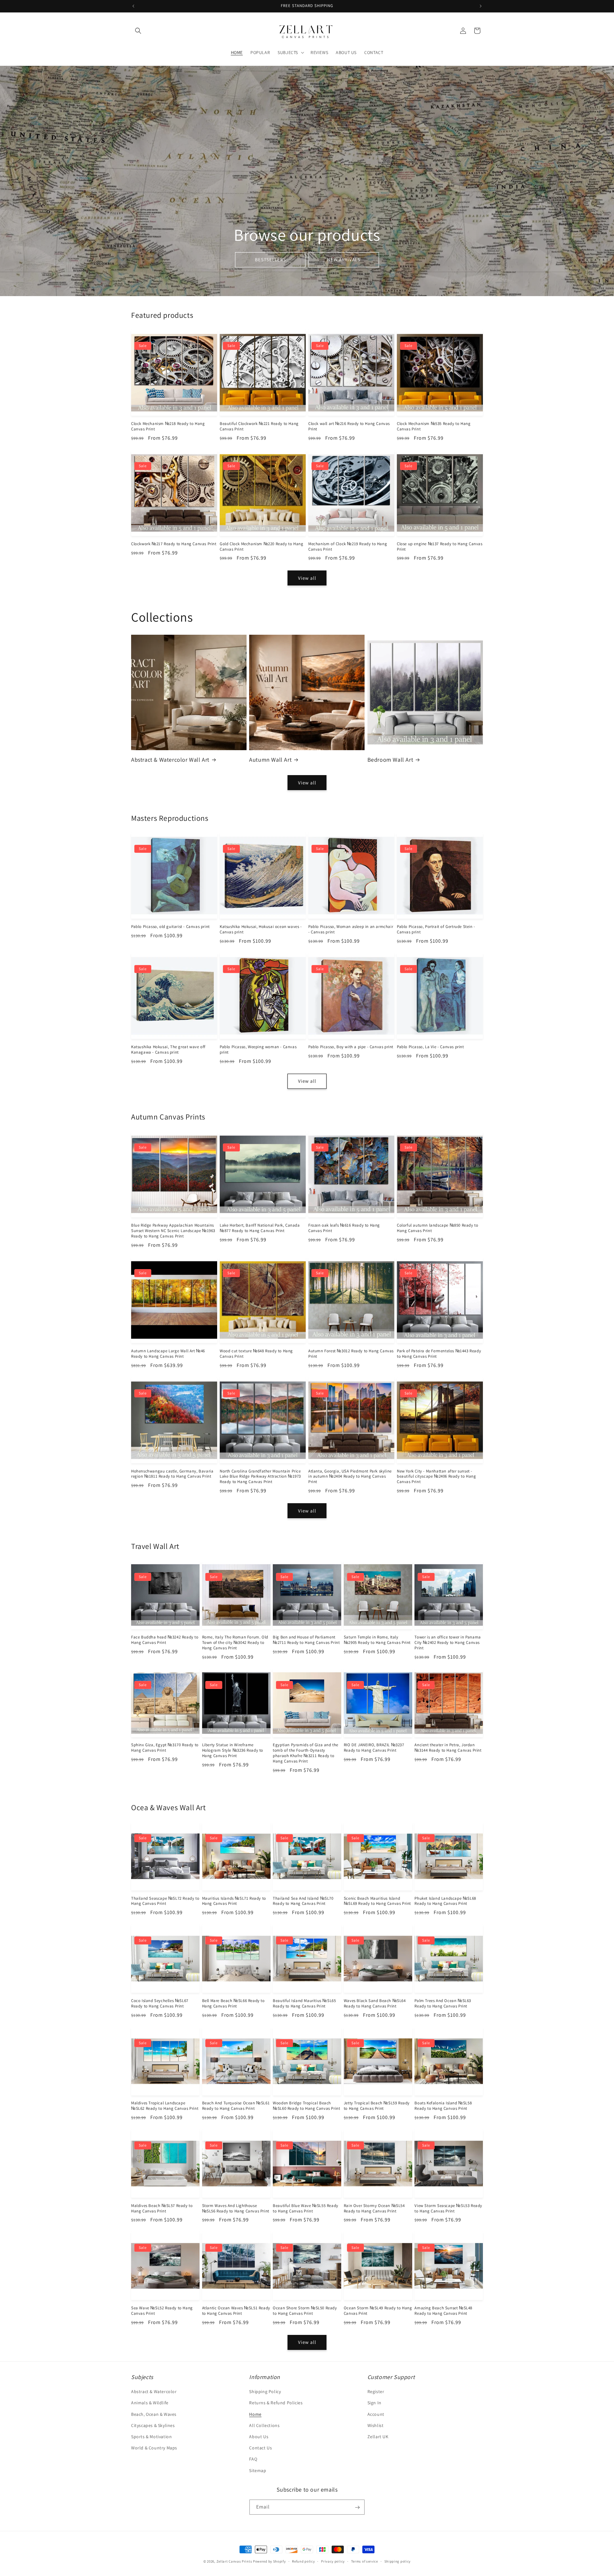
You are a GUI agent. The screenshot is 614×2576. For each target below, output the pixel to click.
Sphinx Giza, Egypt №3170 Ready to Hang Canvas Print (165, 1748)
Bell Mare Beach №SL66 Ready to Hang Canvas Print (233, 2003)
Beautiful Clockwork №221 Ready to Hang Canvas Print (259, 426)
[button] (138, 31)
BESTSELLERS (270, 259)
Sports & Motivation (151, 2437)
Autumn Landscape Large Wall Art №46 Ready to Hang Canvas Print (168, 1354)
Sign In (374, 2403)
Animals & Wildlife (150, 2403)
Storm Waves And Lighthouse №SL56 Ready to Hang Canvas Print (236, 2208)
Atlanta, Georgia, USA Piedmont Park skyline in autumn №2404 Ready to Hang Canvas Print (350, 1477)
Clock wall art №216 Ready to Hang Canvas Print (349, 426)
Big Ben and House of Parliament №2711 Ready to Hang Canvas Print (306, 1640)
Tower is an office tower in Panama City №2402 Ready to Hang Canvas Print (448, 1643)
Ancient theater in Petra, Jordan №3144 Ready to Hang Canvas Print (448, 1748)
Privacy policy (333, 2561)
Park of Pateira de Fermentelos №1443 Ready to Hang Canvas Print (439, 1354)
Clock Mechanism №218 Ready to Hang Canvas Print (168, 426)
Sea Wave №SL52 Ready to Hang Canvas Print (162, 2311)
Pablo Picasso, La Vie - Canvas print (430, 1047)
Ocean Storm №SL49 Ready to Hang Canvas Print (378, 2311)
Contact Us (260, 2448)
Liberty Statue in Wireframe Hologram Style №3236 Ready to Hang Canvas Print (233, 1750)
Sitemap (258, 2470)
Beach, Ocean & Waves (154, 2414)
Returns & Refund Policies (276, 2403)
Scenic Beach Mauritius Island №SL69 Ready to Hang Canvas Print (377, 1901)
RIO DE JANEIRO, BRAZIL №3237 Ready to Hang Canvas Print (374, 1748)
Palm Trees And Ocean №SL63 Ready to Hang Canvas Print (443, 2003)
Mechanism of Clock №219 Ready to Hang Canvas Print (348, 547)
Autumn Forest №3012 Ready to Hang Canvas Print (351, 1354)
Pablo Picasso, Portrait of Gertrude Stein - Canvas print (436, 929)
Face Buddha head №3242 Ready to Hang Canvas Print (165, 1640)
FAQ (253, 2459)
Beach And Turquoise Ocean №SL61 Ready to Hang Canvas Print (236, 2106)
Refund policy (303, 2561)
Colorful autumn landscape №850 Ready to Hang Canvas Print (437, 1228)
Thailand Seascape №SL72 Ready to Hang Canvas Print (165, 1901)
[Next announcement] (481, 6)
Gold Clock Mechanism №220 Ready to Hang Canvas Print (261, 547)
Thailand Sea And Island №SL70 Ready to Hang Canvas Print (303, 1901)
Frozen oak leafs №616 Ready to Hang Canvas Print (344, 1228)
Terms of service (365, 2561)
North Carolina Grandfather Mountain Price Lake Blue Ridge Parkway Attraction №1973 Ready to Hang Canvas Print (260, 1477)
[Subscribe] (357, 2507)
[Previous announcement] (133, 6)
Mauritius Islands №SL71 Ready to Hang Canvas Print (234, 1901)
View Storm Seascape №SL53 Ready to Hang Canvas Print (448, 2208)
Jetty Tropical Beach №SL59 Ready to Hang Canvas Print (377, 2106)
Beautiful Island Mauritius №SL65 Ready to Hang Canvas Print (304, 2003)
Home (255, 2414)
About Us (259, 2437)
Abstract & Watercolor (154, 2392)
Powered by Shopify (269, 2561)
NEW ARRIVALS (344, 259)
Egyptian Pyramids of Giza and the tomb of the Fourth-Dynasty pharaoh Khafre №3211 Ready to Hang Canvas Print (306, 1753)
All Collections (264, 2425)
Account (376, 2414)
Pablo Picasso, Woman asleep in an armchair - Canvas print (351, 929)
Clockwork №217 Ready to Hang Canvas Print (174, 544)
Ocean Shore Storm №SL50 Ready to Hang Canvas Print (305, 2311)
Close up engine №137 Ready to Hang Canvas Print (440, 547)
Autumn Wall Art (270, 760)
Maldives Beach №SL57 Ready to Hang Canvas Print (162, 2208)
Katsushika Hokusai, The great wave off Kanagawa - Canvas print (168, 1050)
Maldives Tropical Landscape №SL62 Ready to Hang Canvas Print (165, 2106)
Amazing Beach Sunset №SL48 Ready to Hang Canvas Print (443, 2311)
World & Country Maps (154, 2448)
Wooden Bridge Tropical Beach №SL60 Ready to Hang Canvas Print (306, 2106)
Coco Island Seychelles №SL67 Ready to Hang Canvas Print (160, 2003)
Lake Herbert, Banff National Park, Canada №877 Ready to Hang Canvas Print (260, 1228)
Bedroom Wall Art (390, 760)
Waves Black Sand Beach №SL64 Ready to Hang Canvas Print (375, 2003)
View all (307, 578)
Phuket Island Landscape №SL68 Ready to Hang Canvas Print (445, 1901)
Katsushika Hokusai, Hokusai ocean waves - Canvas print (261, 929)
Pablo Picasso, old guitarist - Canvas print (170, 927)
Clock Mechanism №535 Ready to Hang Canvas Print (434, 426)
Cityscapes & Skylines (153, 2425)
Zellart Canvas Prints (234, 2561)
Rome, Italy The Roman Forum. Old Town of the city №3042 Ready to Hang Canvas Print (235, 1643)
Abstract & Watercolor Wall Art (170, 760)
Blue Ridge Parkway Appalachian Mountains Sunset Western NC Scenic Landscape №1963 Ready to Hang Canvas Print (173, 1231)
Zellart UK (378, 2437)
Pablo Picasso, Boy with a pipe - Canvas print (351, 1047)
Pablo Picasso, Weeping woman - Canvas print (258, 1050)
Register (376, 2392)
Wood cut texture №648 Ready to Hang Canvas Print (256, 1354)
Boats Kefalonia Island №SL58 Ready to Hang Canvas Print (443, 2106)
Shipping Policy (265, 2392)
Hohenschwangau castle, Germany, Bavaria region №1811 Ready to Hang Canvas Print (172, 1474)
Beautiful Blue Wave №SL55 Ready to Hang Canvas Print (306, 2208)
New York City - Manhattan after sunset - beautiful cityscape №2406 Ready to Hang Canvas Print (436, 1477)
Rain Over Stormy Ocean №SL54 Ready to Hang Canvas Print (374, 2208)
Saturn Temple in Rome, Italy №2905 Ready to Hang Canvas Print (377, 1640)
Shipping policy (398, 2561)
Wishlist (376, 2425)
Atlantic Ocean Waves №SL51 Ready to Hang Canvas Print (236, 2311)
